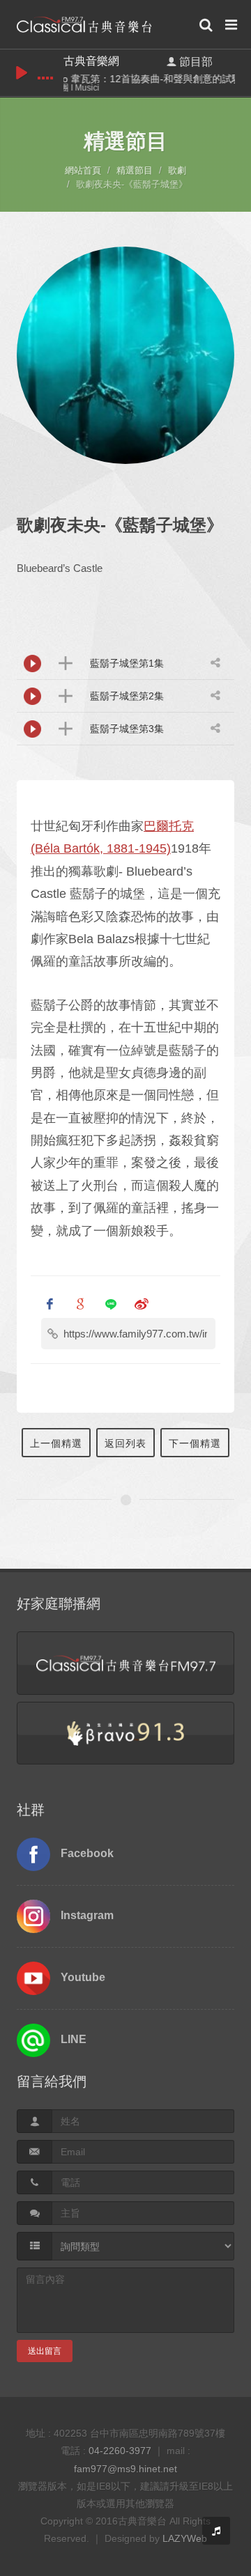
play (22, 73)
